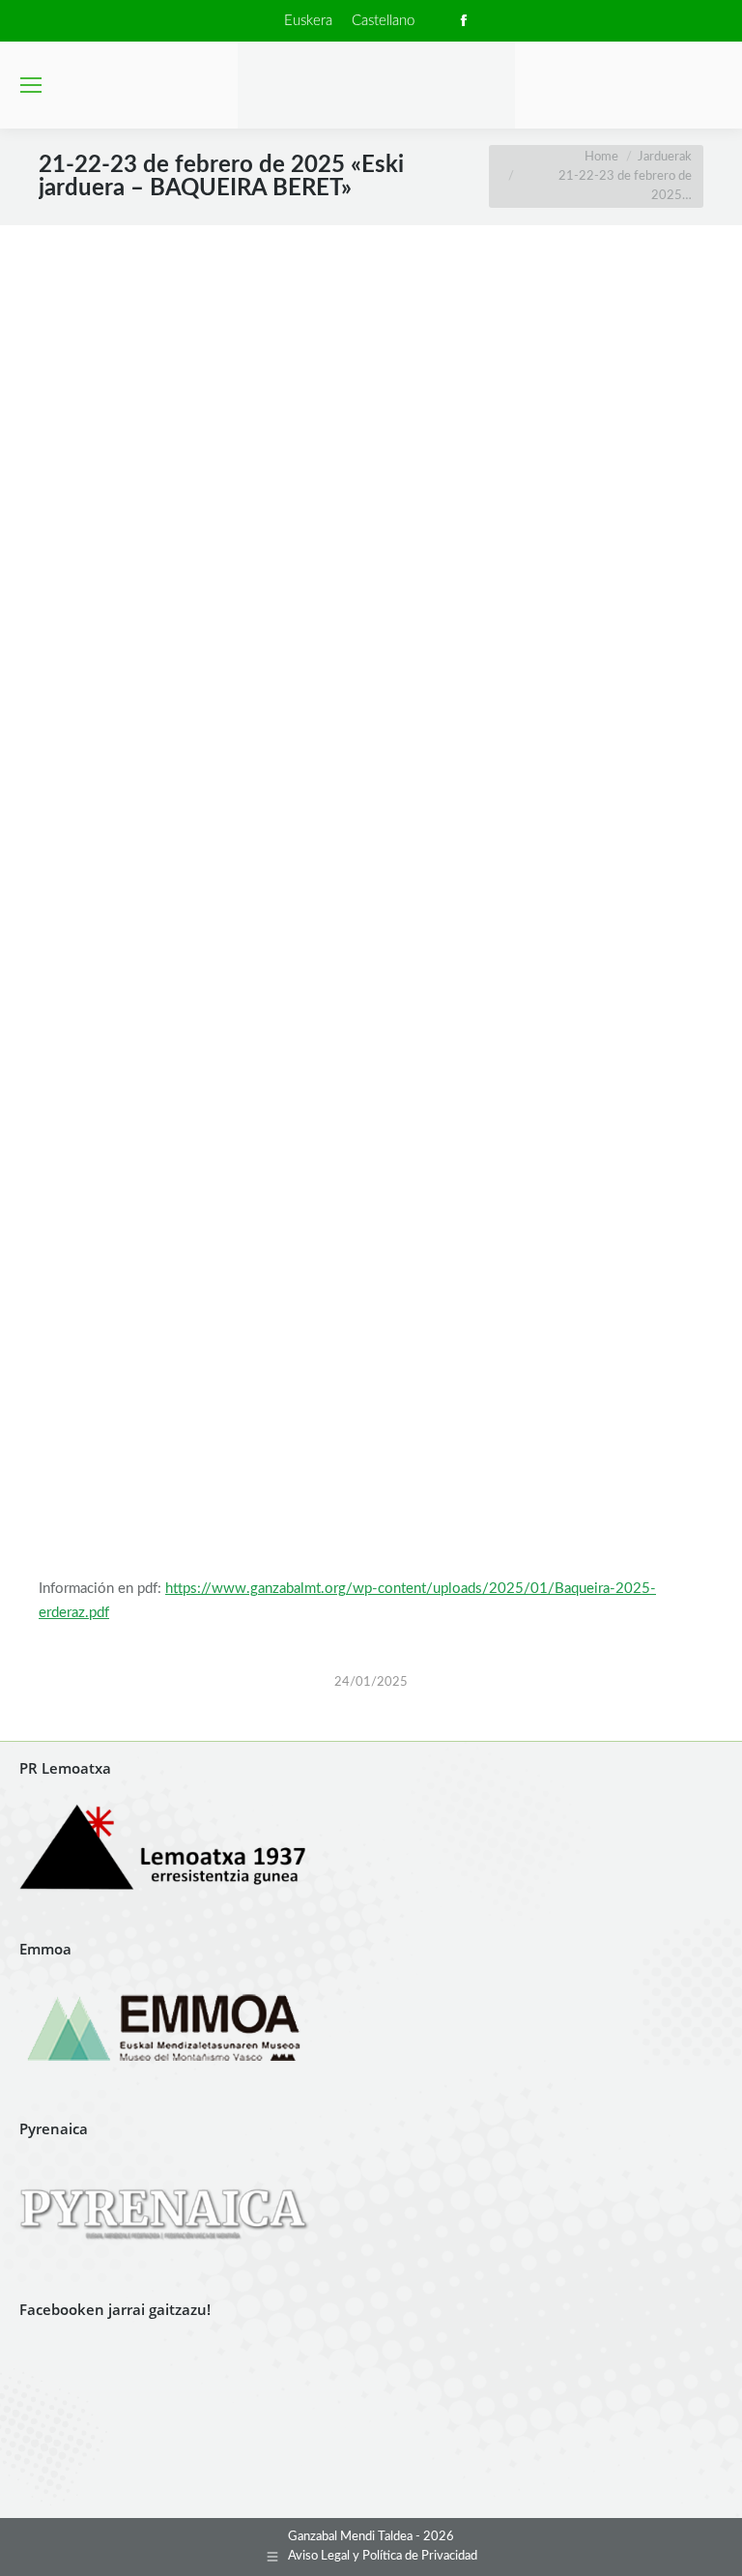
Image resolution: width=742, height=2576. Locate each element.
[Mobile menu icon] (31, 85)
